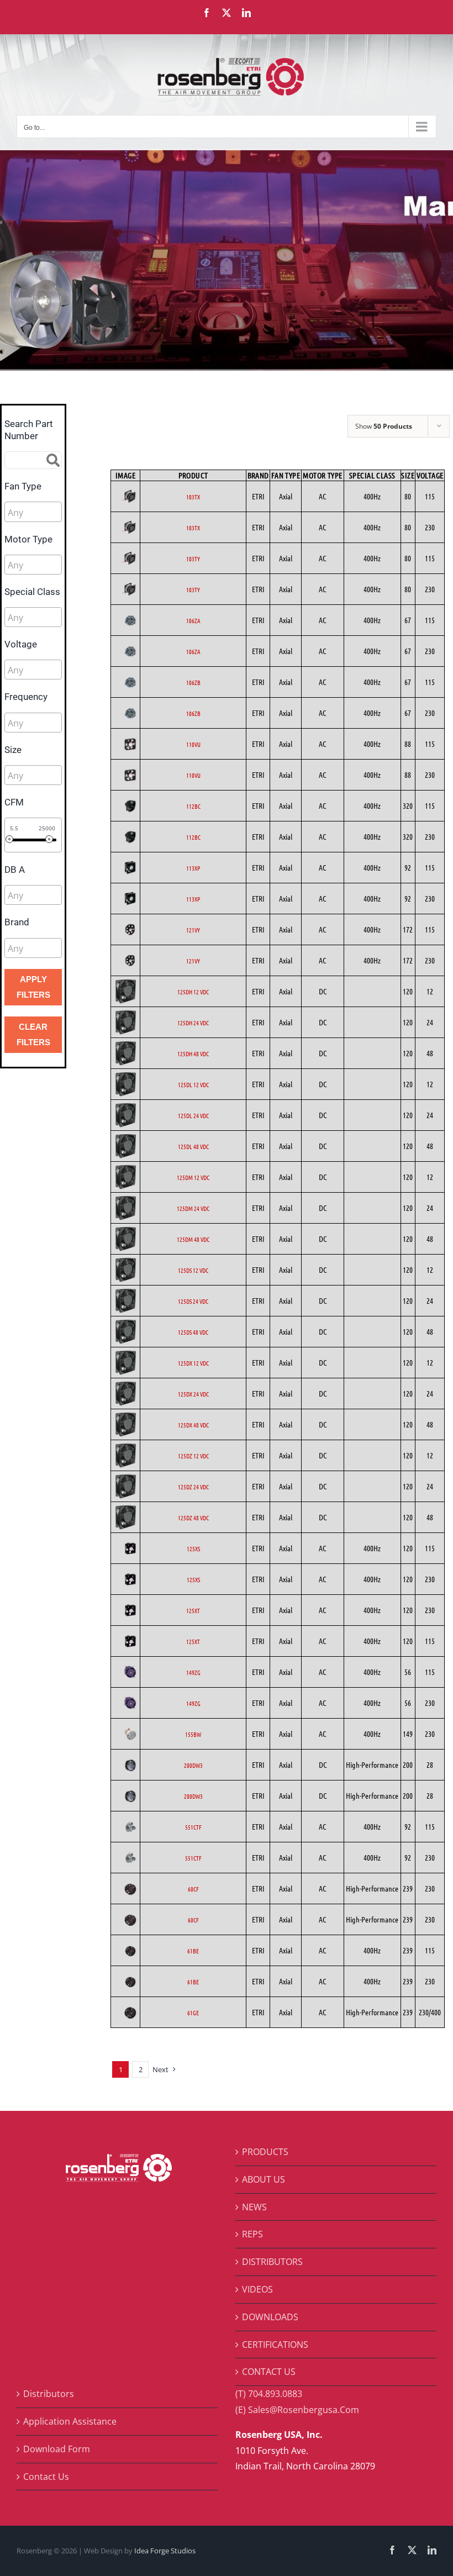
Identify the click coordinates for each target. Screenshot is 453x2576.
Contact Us (46, 2477)
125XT (193, 1610)
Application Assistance (70, 2421)
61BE (193, 1951)
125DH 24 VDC (193, 1023)
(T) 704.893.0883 (269, 2394)
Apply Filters (33, 987)
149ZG (193, 1672)
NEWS (254, 2207)
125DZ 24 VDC (193, 1487)
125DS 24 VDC (193, 1301)
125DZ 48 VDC (193, 1518)
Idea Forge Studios (165, 2551)
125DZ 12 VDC (193, 1456)
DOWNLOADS (270, 2317)
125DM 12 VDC (193, 1177)
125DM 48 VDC (193, 1239)
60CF (193, 1889)
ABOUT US (264, 2179)
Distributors (49, 2394)
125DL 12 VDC (193, 1084)
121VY (193, 930)
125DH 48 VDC (193, 1053)
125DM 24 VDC (193, 1208)
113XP (193, 868)
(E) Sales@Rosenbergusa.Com (297, 2410)
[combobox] (33, 512)
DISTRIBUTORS (272, 2262)
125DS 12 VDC (193, 1270)
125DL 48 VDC (193, 1146)
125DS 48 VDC (193, 1332)
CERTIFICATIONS (275, 2345)
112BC (193, 806)
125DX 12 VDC (193, 1363)
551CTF (193, 1827)
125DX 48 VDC (193, 1425)
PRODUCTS (265, 2152)
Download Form (57, 2449)
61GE (193, 2013)
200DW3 (193, 1765)
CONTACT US (269, 2372)
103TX (193, 497)
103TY (193, 559)
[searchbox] (57, 513)
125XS (193, 1548)
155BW (193, 1734)
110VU (193, 744)
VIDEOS (257, 2289)
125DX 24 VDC (193, 1394)
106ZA (193, 620)
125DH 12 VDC (193, 992)
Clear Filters (33, 1034)
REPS (252, 2234)
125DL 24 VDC (193, 1115)
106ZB (193, 682)
